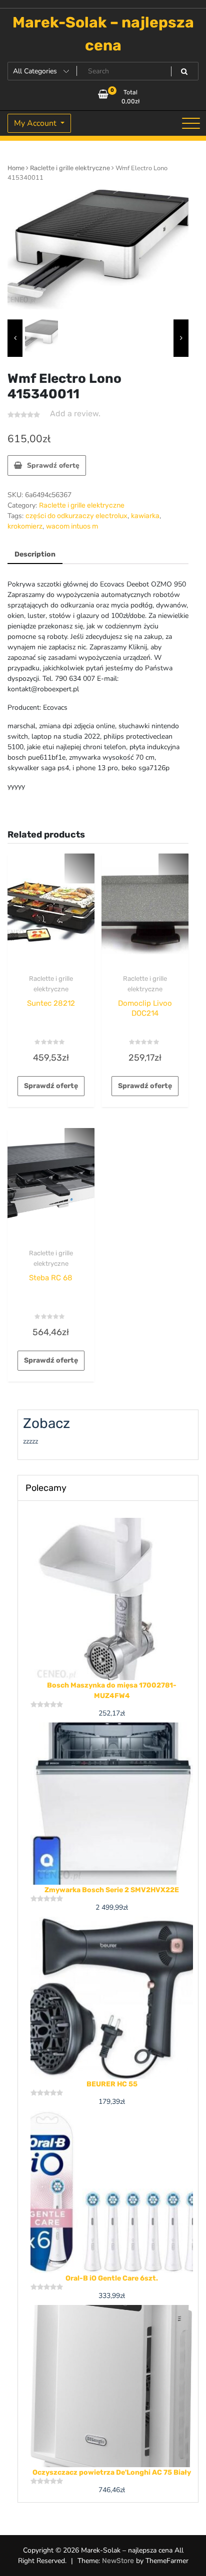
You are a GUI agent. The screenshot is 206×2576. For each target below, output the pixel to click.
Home (16, 168)
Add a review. (75, 414)
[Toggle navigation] (191, 123)
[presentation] (15, 338)
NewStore (118, 2561)
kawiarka (145, 516)
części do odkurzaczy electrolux (76, 516)
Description (35, 554)
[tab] (35, 555)
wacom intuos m (72, 526)
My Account (36, 123)
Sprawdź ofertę (53, 465)
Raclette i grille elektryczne (70, 168)
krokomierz (25, 526)
